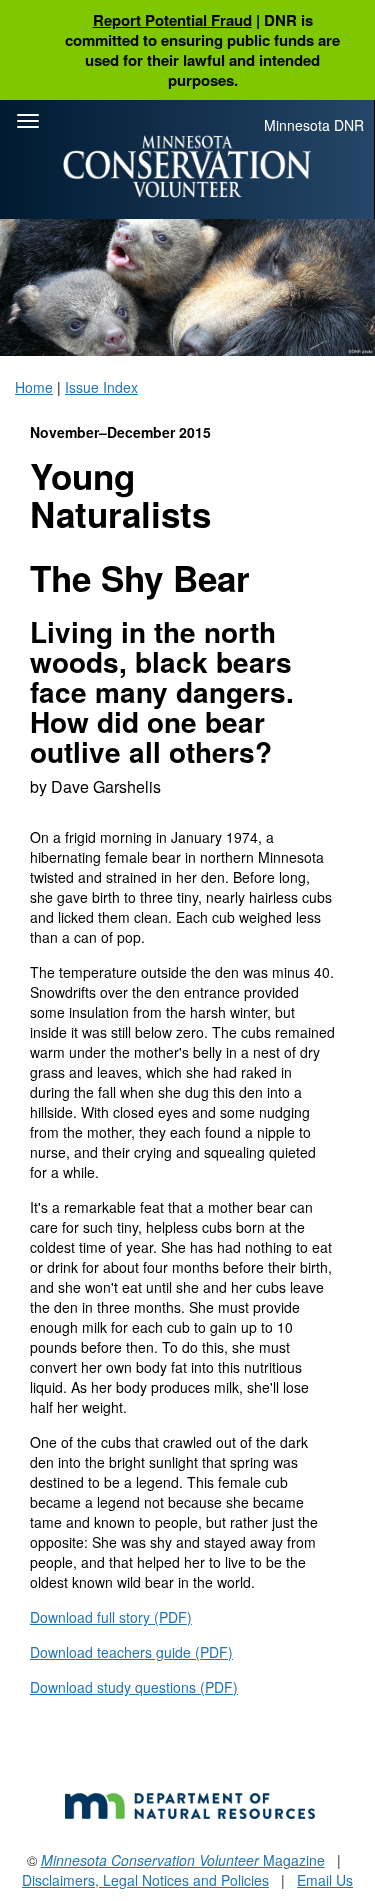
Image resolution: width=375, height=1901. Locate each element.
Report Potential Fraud (172, 20)
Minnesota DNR (314, 125)
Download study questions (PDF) (134, 1687)
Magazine (183, 1860)
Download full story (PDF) (111, 1617)
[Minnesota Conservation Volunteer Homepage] (187, 166)
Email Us (325, 1880)
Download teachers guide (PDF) (131, 1652)
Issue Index (101, 387)
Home (34, 387)
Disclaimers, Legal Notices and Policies (145, 1880)
